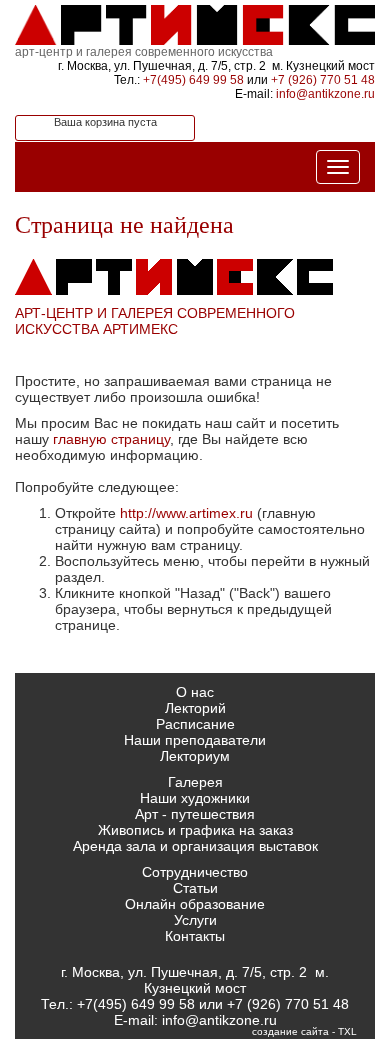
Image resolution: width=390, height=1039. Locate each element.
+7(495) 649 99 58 (193, 80)
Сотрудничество (195, 872)
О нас (195, 692)
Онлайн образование (195, 904)
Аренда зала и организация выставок (195, 846)
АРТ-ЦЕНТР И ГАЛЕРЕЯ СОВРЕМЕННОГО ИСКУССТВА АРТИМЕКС (155, 321)
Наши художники (195, 798)
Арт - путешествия (195, 814)
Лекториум (195, 756)
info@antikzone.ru (325, 94)
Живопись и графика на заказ (195, 830)
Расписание (195, 724)
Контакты (195, 936)
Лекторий (195, 708)
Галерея (195, 782)
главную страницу (111, 439)
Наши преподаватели (195, 740)
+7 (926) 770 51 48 (323, 80)
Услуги (195, 920)
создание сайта (290, 1031)
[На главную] (195, 22)
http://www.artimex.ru (186, 513)
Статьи (195, 888)
